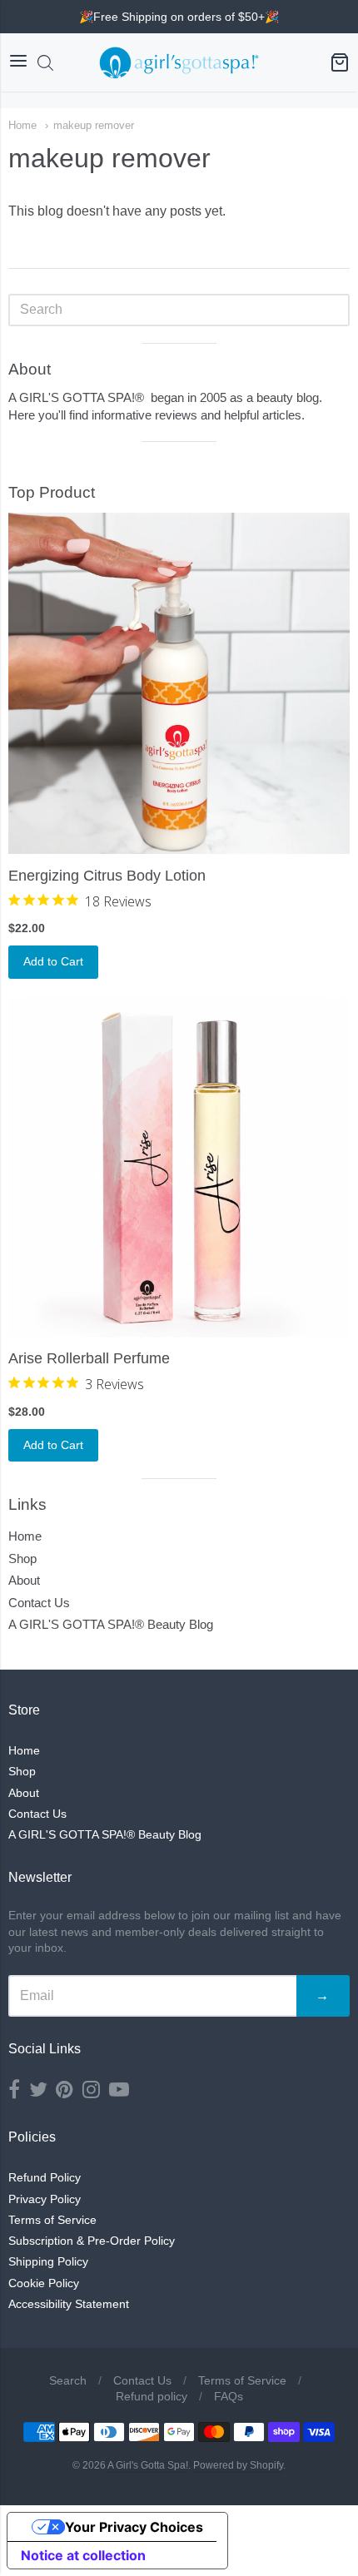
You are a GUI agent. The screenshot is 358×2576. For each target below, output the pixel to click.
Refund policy (152, 2396)
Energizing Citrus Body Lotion (107, 876)
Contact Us (39, 1603)
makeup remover (94, 125)
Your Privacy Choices (134, 2527)
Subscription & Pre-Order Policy (92, 2241)
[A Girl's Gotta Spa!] (179, 62)
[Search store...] (45, 63)
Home (22, 125)
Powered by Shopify (238, 2465)
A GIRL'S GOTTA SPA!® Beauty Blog (111, 1624)
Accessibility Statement (69, 2304)
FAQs (229, 2396)
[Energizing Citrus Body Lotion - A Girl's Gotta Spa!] (179, 683)
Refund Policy (45, 2177)
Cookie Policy (44, 2283)
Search (68, 2380)
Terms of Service (52, 2220)
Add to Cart (53, 961)
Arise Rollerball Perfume (89, 1358)
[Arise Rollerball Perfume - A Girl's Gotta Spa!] (179, 1167)
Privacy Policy (45, 2199)
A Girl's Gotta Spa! (148, 2465)
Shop (22, 1559)
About (24, 1580)
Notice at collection (83, 2555)
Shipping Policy (48, 2261)
